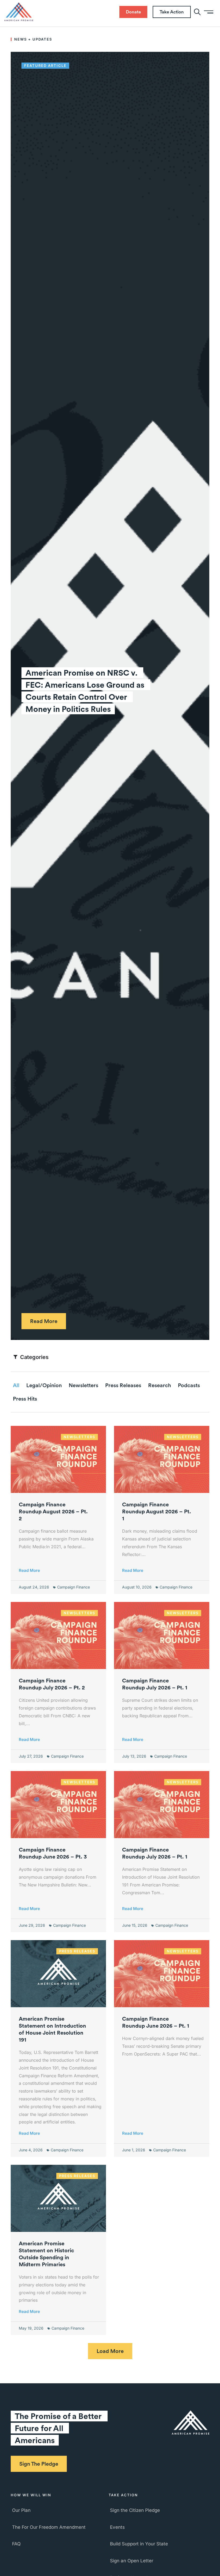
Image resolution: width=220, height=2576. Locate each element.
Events (117, 2527)
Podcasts (189, 1385)
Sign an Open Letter (132, 2561)
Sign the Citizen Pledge (135, 2510)
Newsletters (83, 1385)
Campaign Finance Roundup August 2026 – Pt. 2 (53, 1511)
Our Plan (21, 2510)
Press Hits (25, 1399)
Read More (29, 1570)
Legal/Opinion (44, 1385)
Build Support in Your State (139, 2544)
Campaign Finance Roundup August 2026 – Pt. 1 (157, 1511)
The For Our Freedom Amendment (49, 2527)
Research (159, 1385)
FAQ (16, 2544)
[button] (110, 2351)
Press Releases (123, 1385)
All (16, 1385)
